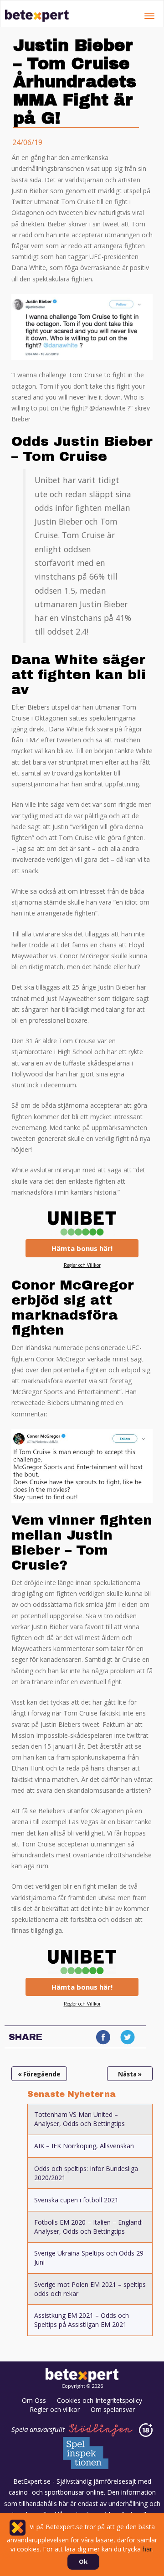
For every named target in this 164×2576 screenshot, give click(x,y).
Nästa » (130, 2074)
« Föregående (39, 2074)
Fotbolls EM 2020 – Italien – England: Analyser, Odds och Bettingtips (88, 2227)
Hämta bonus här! (82, 1248)
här (147, 2549)
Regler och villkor (55, 2409)
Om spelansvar (113, 2409)
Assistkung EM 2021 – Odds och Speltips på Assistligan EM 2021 (82, 2320)
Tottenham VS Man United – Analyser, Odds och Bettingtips (79, 2119)
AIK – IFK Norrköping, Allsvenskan (84, 2146)
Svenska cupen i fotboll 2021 (76, 2200)
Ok (83, 2561)
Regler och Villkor (82, 1265)
